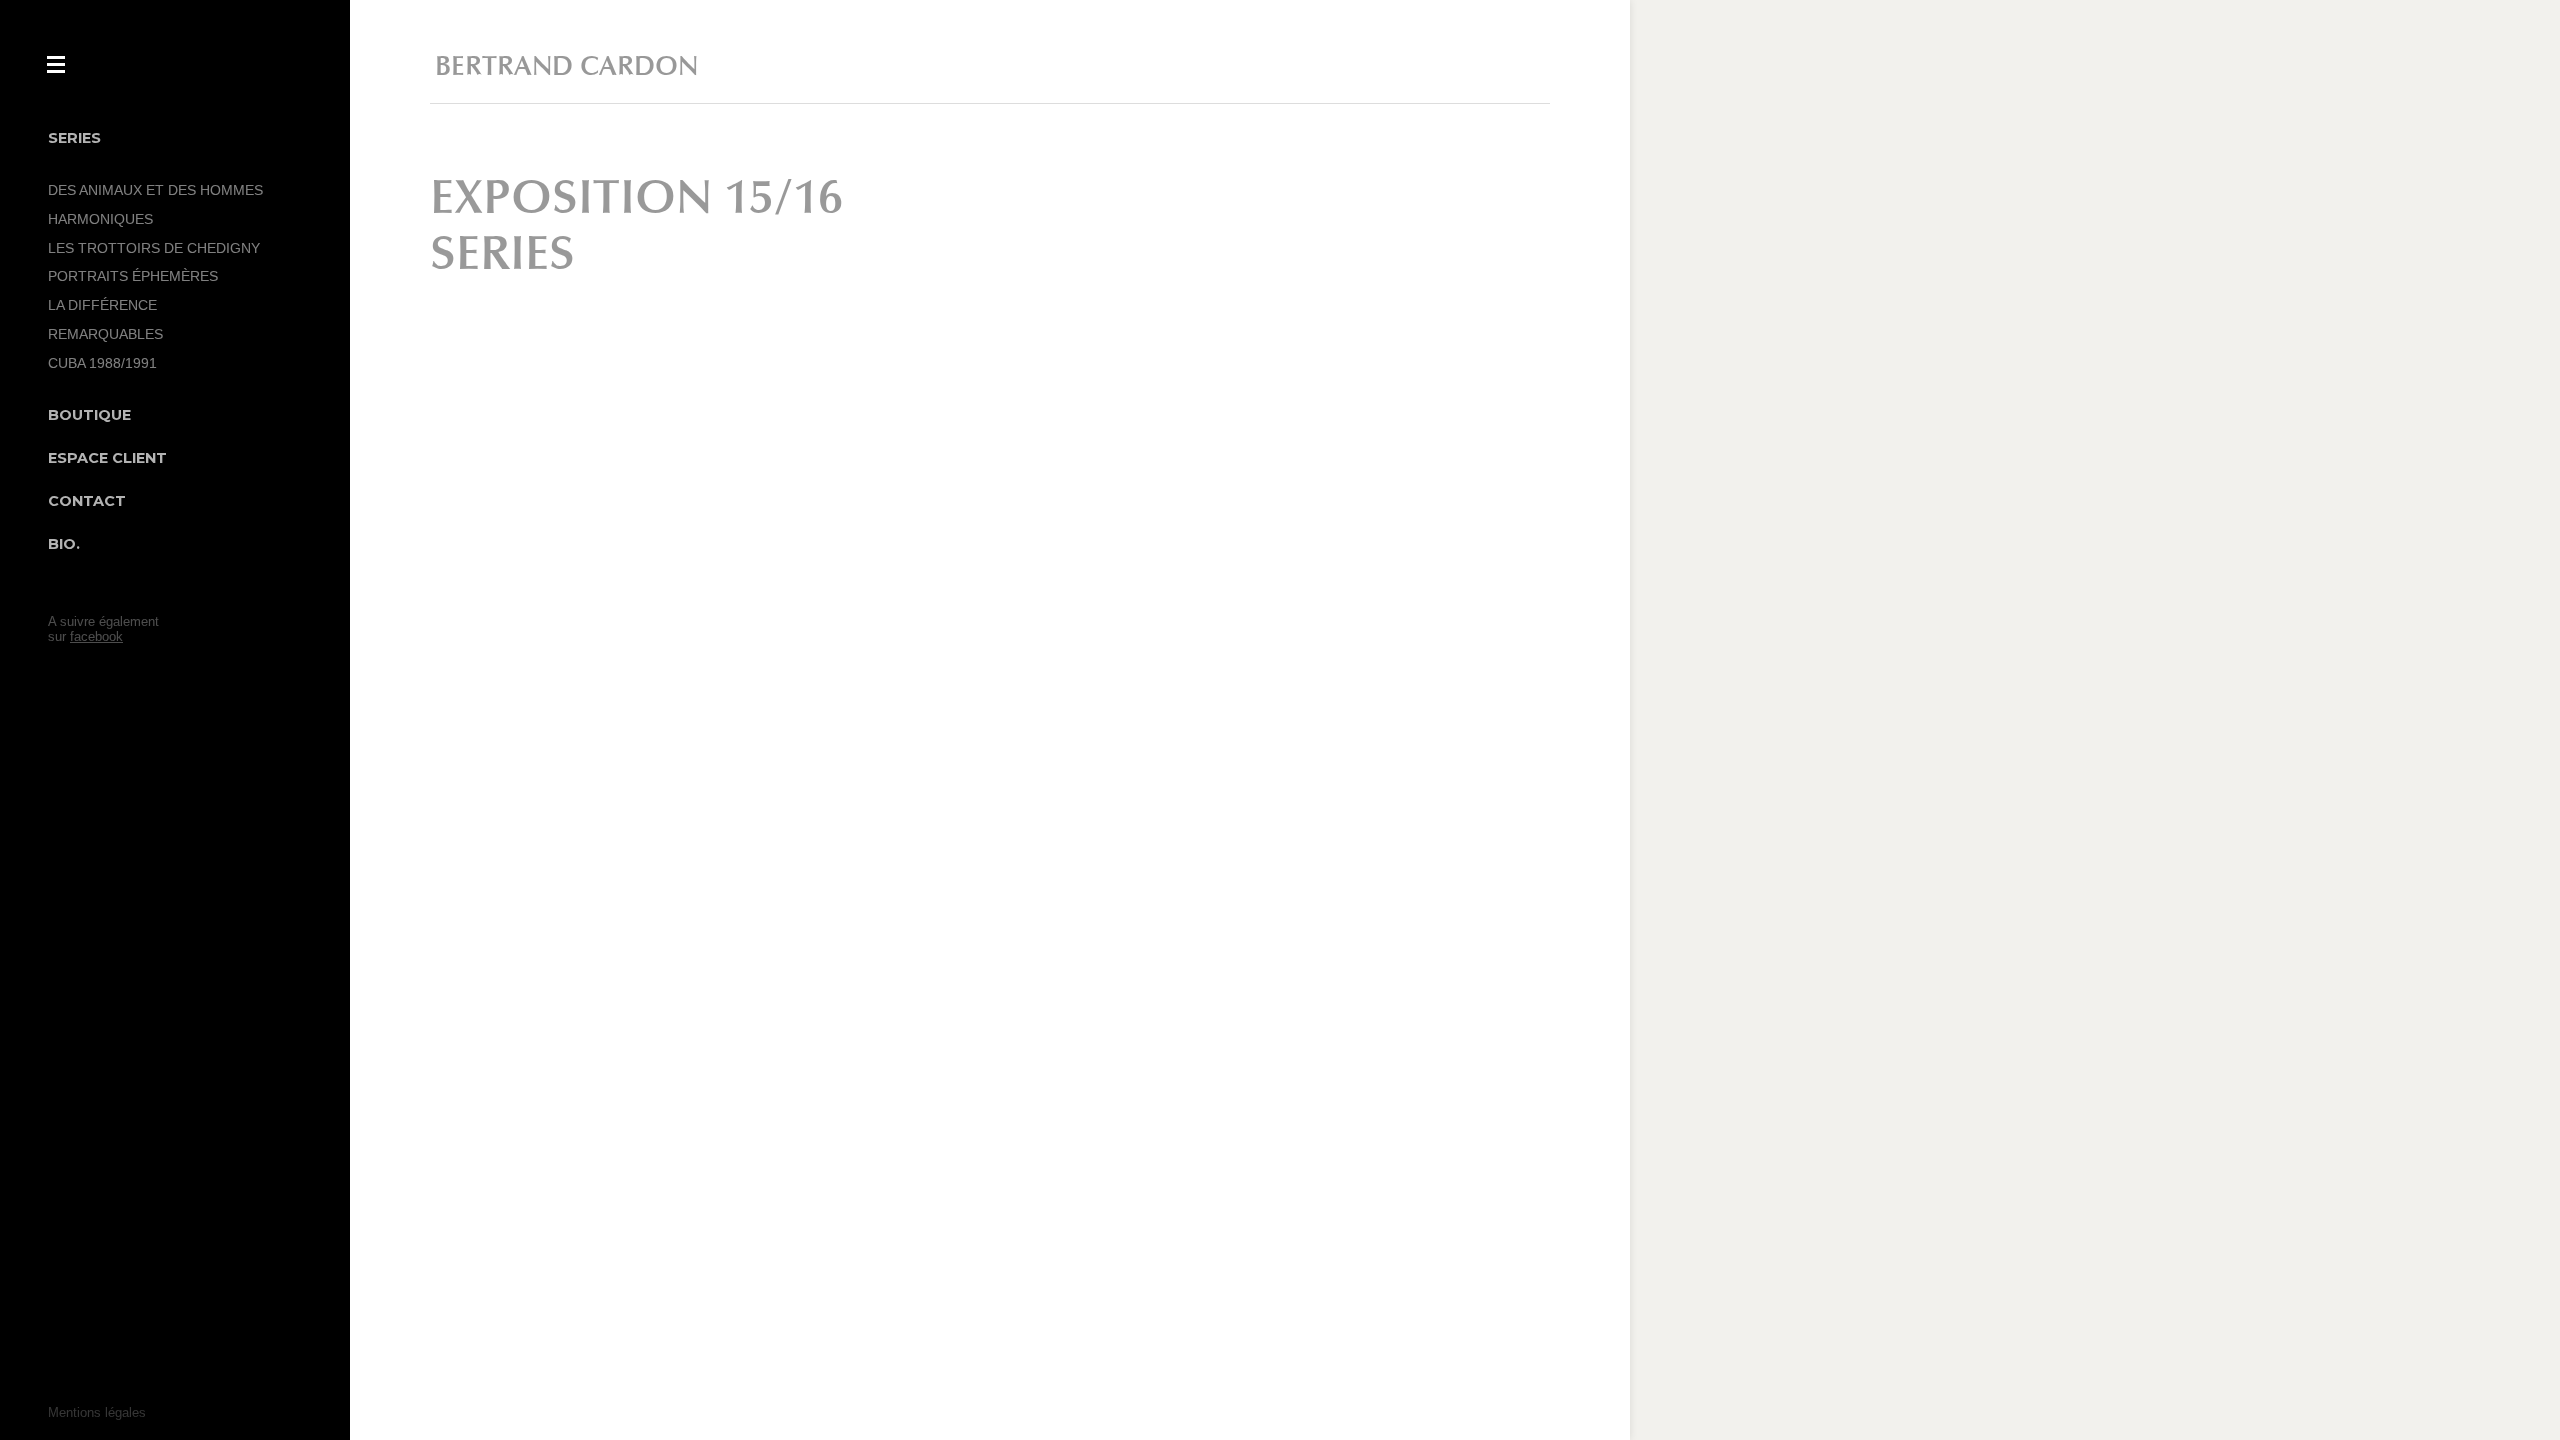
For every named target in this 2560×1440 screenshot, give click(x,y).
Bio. (64, 544)
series (502, 254)
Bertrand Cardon (566, 66)
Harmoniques (100, 219)
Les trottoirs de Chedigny (154, 248)
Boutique (89, 415)
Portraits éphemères (133, 276)
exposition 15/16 (636, 198)
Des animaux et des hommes (155, 190)
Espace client (107, 458)
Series (74, 138)
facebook (96, 636)
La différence (102, 305)
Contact (87, 501)
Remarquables (105, 334)
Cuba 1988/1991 (102, 363)
